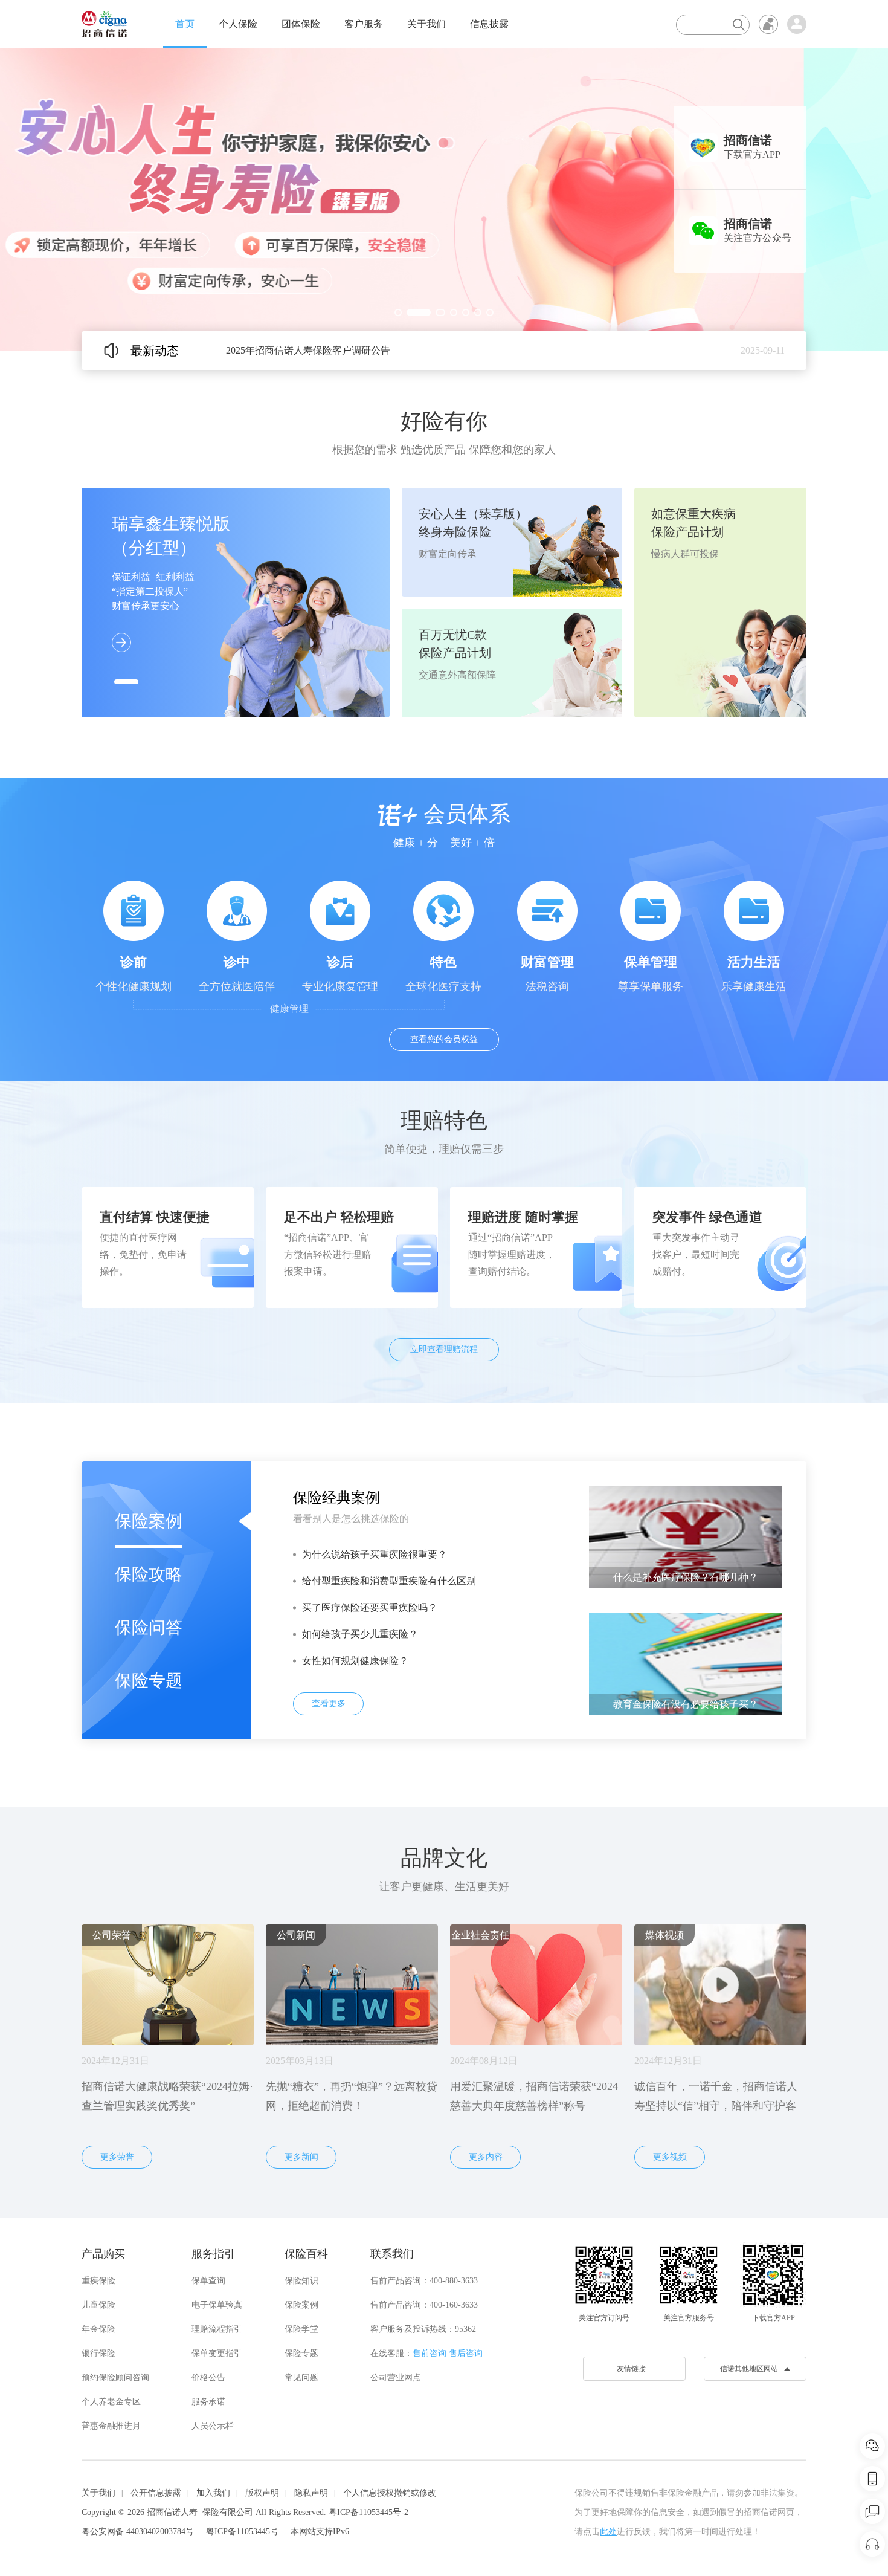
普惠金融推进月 (111, 2426)
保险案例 (149, 1521)
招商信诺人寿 (172, 2512)
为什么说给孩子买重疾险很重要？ (375, 1554)
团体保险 (301, 24)
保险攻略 (149, 1574)
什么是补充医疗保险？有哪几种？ (686, 1577)
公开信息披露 (156, 2493)
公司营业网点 (396, 2377)
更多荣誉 (117, 2157)
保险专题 (149, 1681)
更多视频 (670, 2157)
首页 (185, 24)
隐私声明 (311, 2493)
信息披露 (489, 24)
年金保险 (98, 2329)
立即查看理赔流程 (444, 1349)
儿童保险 (98, 2305)
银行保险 (98, 2353)
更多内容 (486, 2157)
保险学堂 (301, 2329)
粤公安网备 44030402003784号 (138, 2532)
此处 (608, 2532)
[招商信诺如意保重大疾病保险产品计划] (444, 199)
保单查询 (208, 2281)
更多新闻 (301, 2157)
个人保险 (238, 24)
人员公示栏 (213, 2426)
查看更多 (329, 1704)
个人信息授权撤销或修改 (390, 2493)
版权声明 (262, 2493)
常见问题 (301, 2377)
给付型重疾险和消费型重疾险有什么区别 (389, 1581)
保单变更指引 (217, 2353)
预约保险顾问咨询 (115, 2377)
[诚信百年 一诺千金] (104, 24)
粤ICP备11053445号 (242, 2532)
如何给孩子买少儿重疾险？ (360, 1634)
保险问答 (149, 1627)
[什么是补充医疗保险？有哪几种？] (686, 1536)
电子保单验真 (217, 2305)
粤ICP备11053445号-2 (368, 2512)
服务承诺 (208, 2402)
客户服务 (364, 24)
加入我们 (213, 2493)
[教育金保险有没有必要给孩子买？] (686, 1663)
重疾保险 (98, 2281)
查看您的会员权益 (444, 1039)
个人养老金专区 (111, 2402)
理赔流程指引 (217, 2329)
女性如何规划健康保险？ (355, 1661)
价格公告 (208, 2377)
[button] (398, 312)
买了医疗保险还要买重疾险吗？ (370, 1607)
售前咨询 (430, 2353)
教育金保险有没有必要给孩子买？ (686, 1704)
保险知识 (301, 2281)
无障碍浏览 (768, 24)
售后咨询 (466, 2353)
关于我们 (426, 24)
